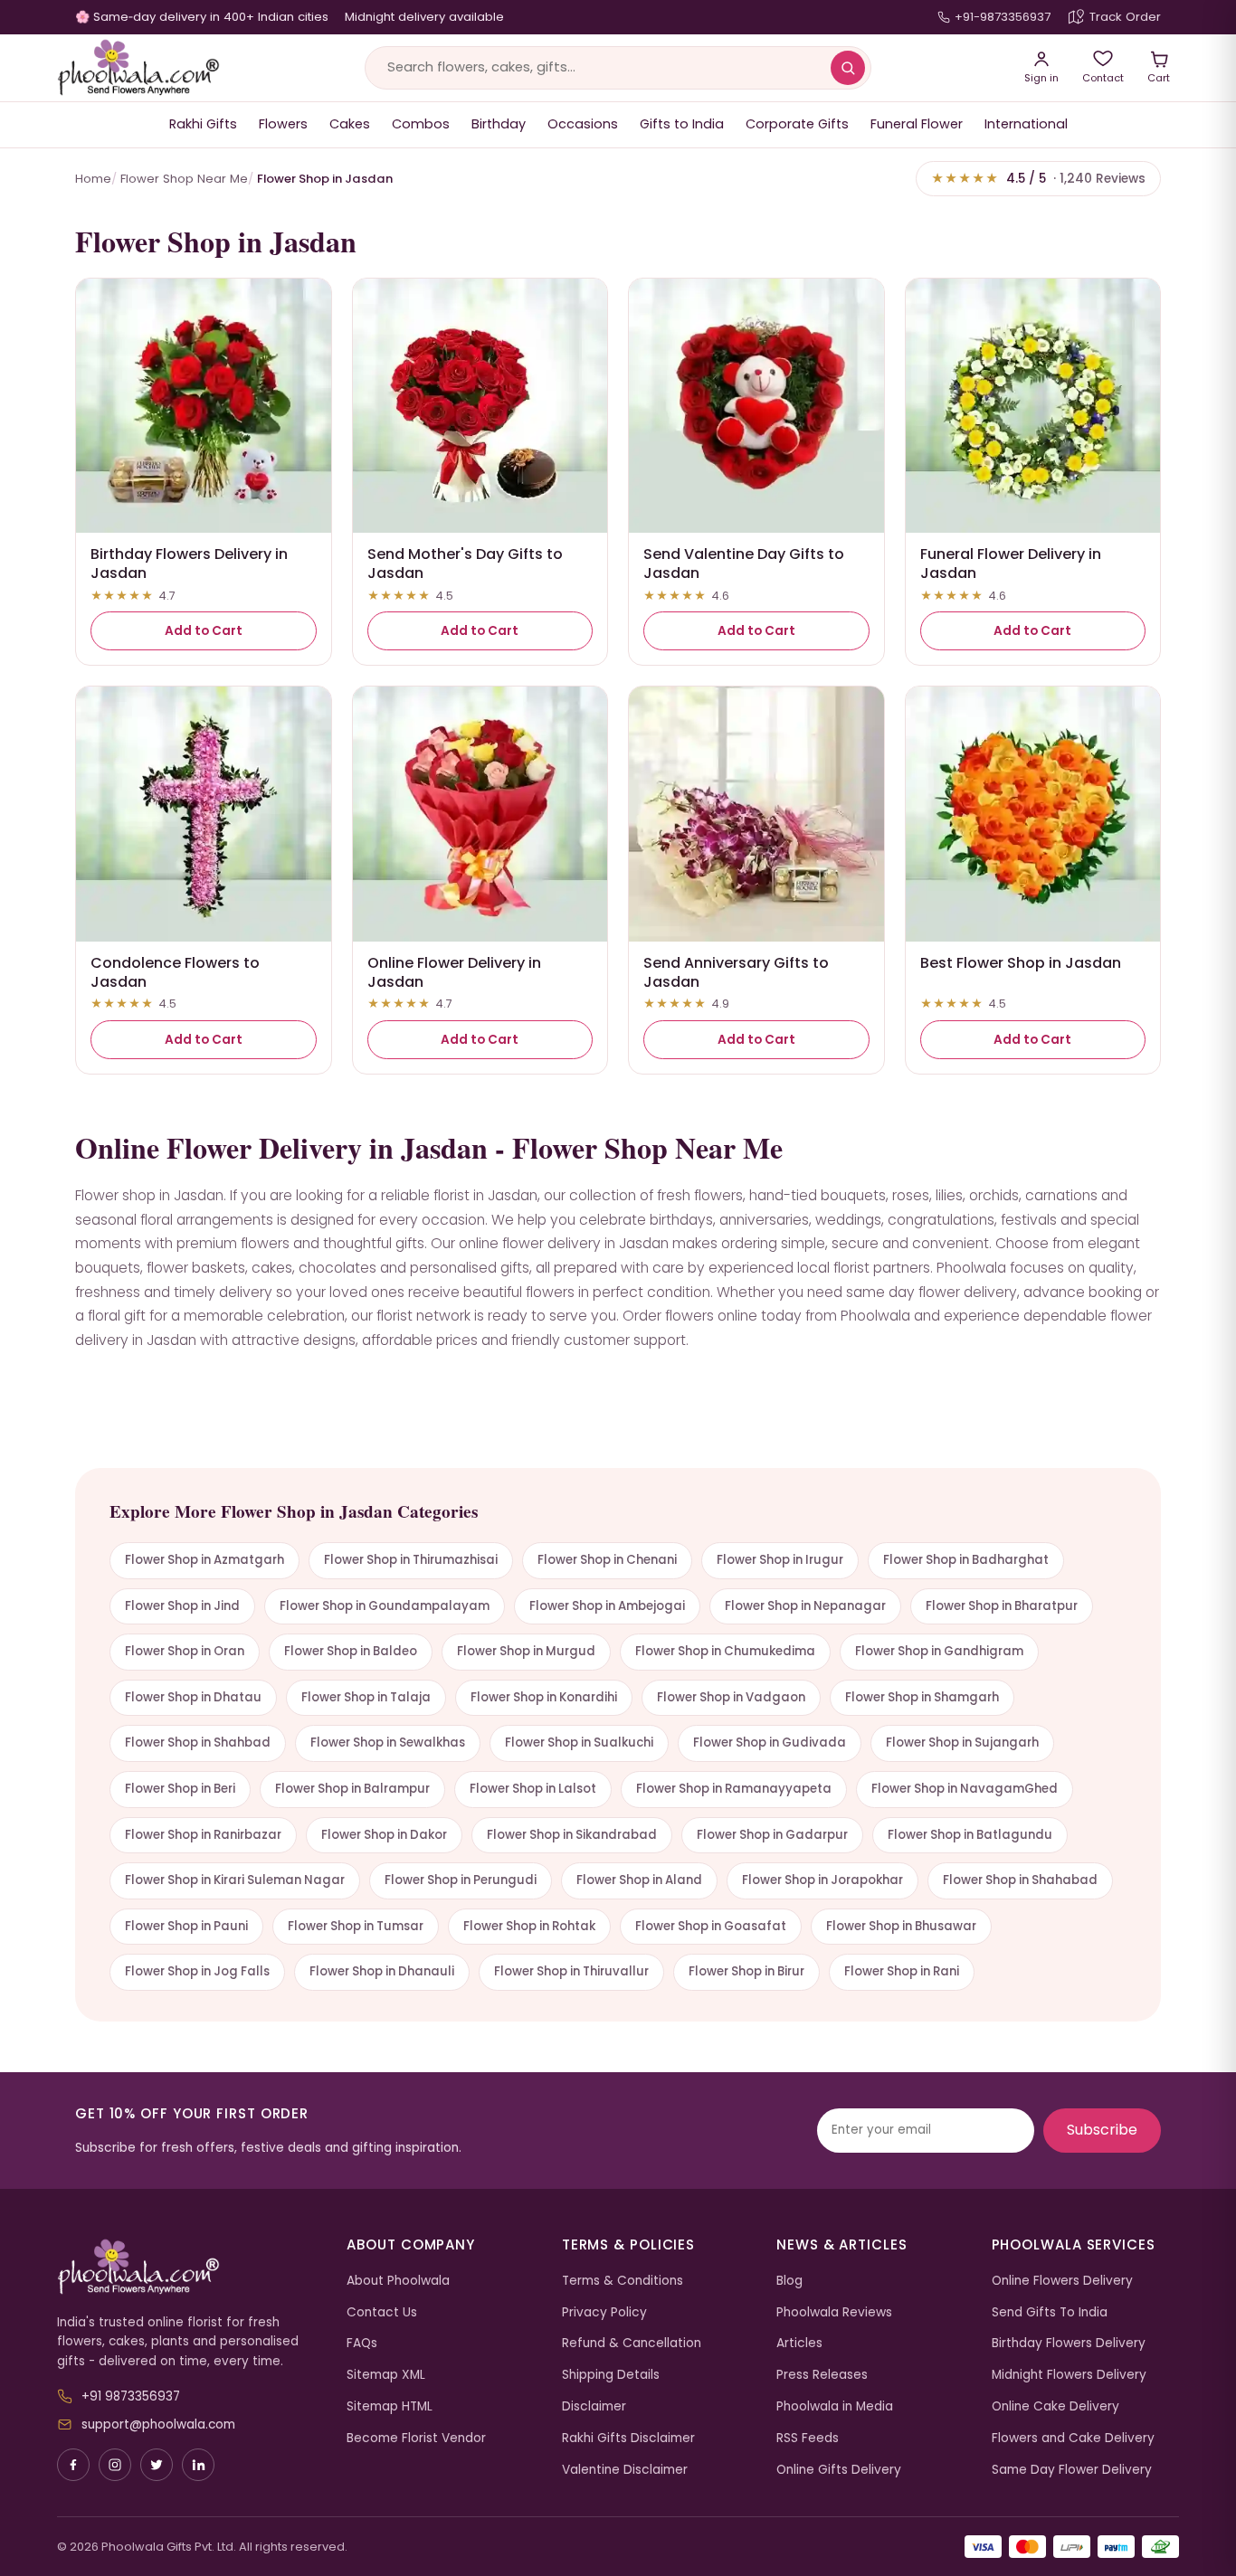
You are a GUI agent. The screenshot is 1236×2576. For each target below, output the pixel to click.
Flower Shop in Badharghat (966, 1560)
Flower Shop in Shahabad (1020, 1880)
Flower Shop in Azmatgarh (204, 1560)
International (1026, 124)
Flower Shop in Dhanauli (382, 1971)
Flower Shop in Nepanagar (805, 1606)
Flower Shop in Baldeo (351, 1651)
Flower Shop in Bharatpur (1002, 1606)
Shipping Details (611, 2375)
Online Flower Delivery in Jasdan (454, 972)
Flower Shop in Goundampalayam (385, 1606)
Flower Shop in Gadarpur (772, 1835)
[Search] (848, 68)
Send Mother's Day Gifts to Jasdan (465, 563)
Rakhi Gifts (203, 124)
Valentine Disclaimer (625, 2470)
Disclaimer (594, 2406)
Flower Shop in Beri (180, 1789)
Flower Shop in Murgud (526, 1651)
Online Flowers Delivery (1062, 2281)
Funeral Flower (917, 124)
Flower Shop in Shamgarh (922, 1697)
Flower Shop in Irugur (780, 1560)
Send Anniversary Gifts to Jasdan (736, 972)
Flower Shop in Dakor (384, 1835)
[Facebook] (73, 2465)
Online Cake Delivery (1055, 2406)
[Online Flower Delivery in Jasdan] (480, 814)
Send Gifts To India (1050, 2312)
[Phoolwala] (188, 2268)
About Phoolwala (398, 2281)
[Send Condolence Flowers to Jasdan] (204, 814)
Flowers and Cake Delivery (1073, 2438)
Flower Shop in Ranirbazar (203, 1835)
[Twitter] (157, 2465)
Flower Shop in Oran (185, 1651)
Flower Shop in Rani (902, 1971)
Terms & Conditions (623, 2281)
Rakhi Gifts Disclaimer (628, 2438)
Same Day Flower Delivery (1072, 2470)
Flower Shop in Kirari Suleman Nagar (235, 1880)
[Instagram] (115, 2465)
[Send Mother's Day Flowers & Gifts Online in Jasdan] (480, 406)
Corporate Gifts (797, 124)
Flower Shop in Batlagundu (970, 1835)
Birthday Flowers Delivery (1069, 2343)
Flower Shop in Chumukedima (725, 1651)
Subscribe (1102, 2130)
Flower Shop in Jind (182, 1606)
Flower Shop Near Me (184, 179)
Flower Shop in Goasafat (711, 1926)
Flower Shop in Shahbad (198, 1743)
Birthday (499, 124)
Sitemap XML (386, 2375)
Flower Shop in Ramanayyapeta (734, 1789)
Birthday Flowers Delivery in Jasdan (189, 563)
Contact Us (382, 2312)
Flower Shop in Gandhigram (939, 1651)
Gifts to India (682, 124)
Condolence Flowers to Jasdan (175, 972)
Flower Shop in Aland (639, 1880)
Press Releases (822, 2375)
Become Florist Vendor (416, 2438)
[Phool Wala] (138, 68)
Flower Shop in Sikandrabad (572, 1835)
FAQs (362, 2343)
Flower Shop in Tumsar (356, 1926)
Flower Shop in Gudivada (770, 1743)
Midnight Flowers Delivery (1069, 2375)
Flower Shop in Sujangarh (962, 1743)
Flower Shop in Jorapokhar (822, 1880)
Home (93, 179)
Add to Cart (204, 631)
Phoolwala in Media (835, 2406)
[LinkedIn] (198, 2465)
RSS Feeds (808, 2438)
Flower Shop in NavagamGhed (965, 1789)
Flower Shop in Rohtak (529, 1926)
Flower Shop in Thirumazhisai (411, 1560)
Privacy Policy (604, 2312)
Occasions (583, 124)
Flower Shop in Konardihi (544, 1697)
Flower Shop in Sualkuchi (579, 1743)
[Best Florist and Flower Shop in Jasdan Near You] (1033, 814)
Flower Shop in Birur (746, 1971)
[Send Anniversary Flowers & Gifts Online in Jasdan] (756, 814)
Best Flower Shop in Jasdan (1021, 963)
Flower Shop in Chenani (607, 1560)
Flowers (283, 124)
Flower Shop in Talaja (366, 1697)
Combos (421, 124)
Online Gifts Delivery (839, 2470)
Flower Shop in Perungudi (461, 1880)
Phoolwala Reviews (834, 2312)
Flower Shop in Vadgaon (731, 1697)
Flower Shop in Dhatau (193, 1697)
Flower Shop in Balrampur (352, 1789)
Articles (799, 2343)
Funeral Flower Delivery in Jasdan (1011, 563)
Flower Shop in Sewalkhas (388, 1743)
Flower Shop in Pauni (186, 1926)
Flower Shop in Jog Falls (197, 1971)
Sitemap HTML (390, 2406)
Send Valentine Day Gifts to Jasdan (744, 563)
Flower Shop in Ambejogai (607, 1606)
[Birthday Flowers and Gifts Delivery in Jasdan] (204, 406)
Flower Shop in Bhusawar (901, 1926)
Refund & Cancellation (632, 2343)
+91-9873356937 (1003, 17)
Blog (789, 2281)
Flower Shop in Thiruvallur (571, 1971)
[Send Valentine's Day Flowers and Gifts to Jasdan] (756, 406)
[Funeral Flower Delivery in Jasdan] (1033, 406)
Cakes (350, 124)
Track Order (1125, 17)
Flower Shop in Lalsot (533, 1789)
